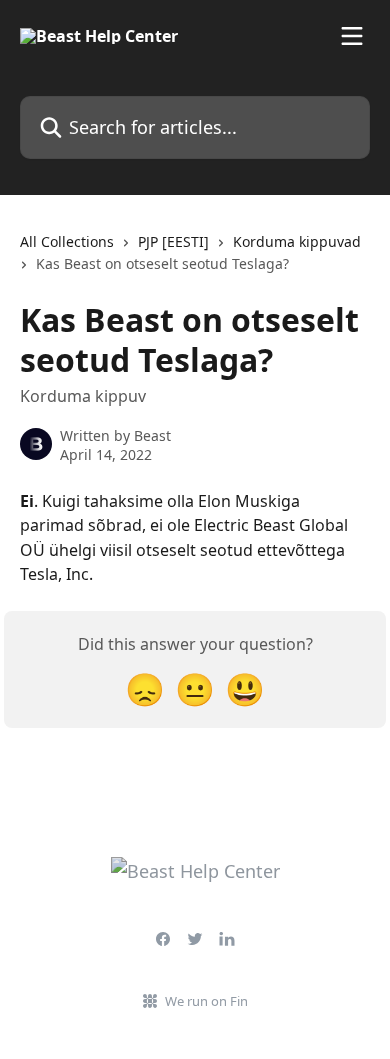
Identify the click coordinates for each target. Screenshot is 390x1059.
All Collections (67, 241)
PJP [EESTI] (173, 241)
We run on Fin (206, 1001)
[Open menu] (352, 36)
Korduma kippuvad (297, 241)
